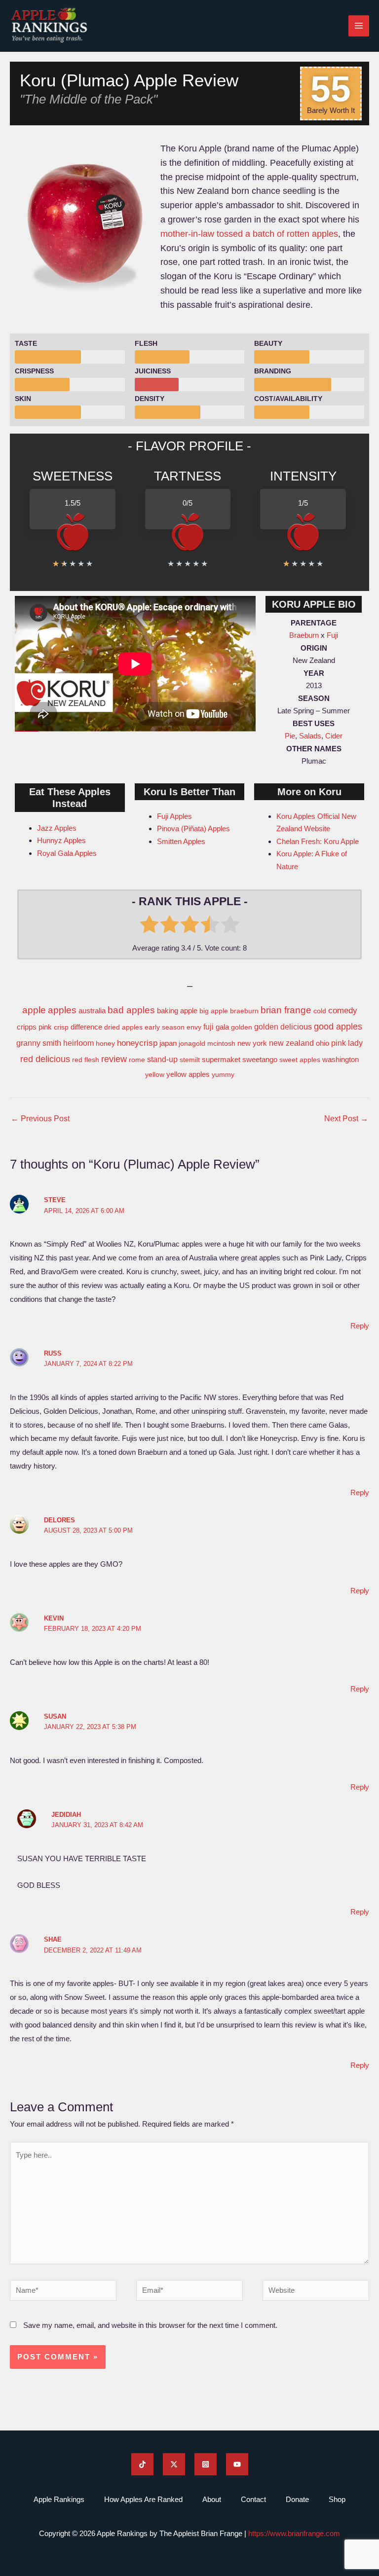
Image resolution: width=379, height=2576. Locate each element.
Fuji (332, 635)
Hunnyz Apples (61, 840)
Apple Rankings (59, 2499)
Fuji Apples (174, 816)
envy (194, 1027)
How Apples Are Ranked (143, 2499)
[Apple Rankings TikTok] (142, 2464)
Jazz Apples (57, 828)
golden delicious (283, 1027)
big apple (214, 1011)
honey (105, 1043)
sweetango (260, 1059)
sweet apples (300, 1060)
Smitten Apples (181, 841)
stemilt (190, 1060)
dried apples (123, 1027)
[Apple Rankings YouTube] (237, 2464)
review (114, 1059)
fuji (208, 1027)
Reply (360, 1326)
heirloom (78, 1043)
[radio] (149, 926)
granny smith (39, 1043)
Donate (297, 2499)
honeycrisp (137, 1043)
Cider (334, 736)
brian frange (286, 1010)
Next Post (346, 1119)
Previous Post (40, 1119)
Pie (290, 736)
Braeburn (304, 635)
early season (165, 1027)
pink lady (347, 1043)
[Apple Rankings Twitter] (174, 2464)
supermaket (221, 1059)
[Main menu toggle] (359, 26)
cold (320, 1011)
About (212, 2499)
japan (168, 1043)
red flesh (86, 1060)
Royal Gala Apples (67, 853)
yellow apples (188, 1074)
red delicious (45, 1059)
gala (222, 1027)
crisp (61, 1027)
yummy (223, 1074)
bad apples (131, 1010)
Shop (337, 2499)
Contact (253, 2499)
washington (341, 1059)
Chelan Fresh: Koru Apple (318, 841)
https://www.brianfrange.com (294, 2533)
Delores (59, 1520)
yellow (155, 1074)
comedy (343, 1010)
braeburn (244, 1011)
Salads (310, 736)
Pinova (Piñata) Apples (193, 828)
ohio (322, 1043)
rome (137, 1060)
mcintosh (221, 1043)
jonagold (192, 1043)
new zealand (291, 1043)
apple (34, 1010)
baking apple (177, 1011)
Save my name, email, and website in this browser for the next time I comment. (150, 2325)
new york (252, 1043)
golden (242, 1027)
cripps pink (34, 1027)
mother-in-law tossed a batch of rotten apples (249, 234)
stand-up (162, 1059)
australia (92, 1011)
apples (62, 1010)
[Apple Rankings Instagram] (206, 2464)
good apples (338, 1027)
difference (86, 1027)
